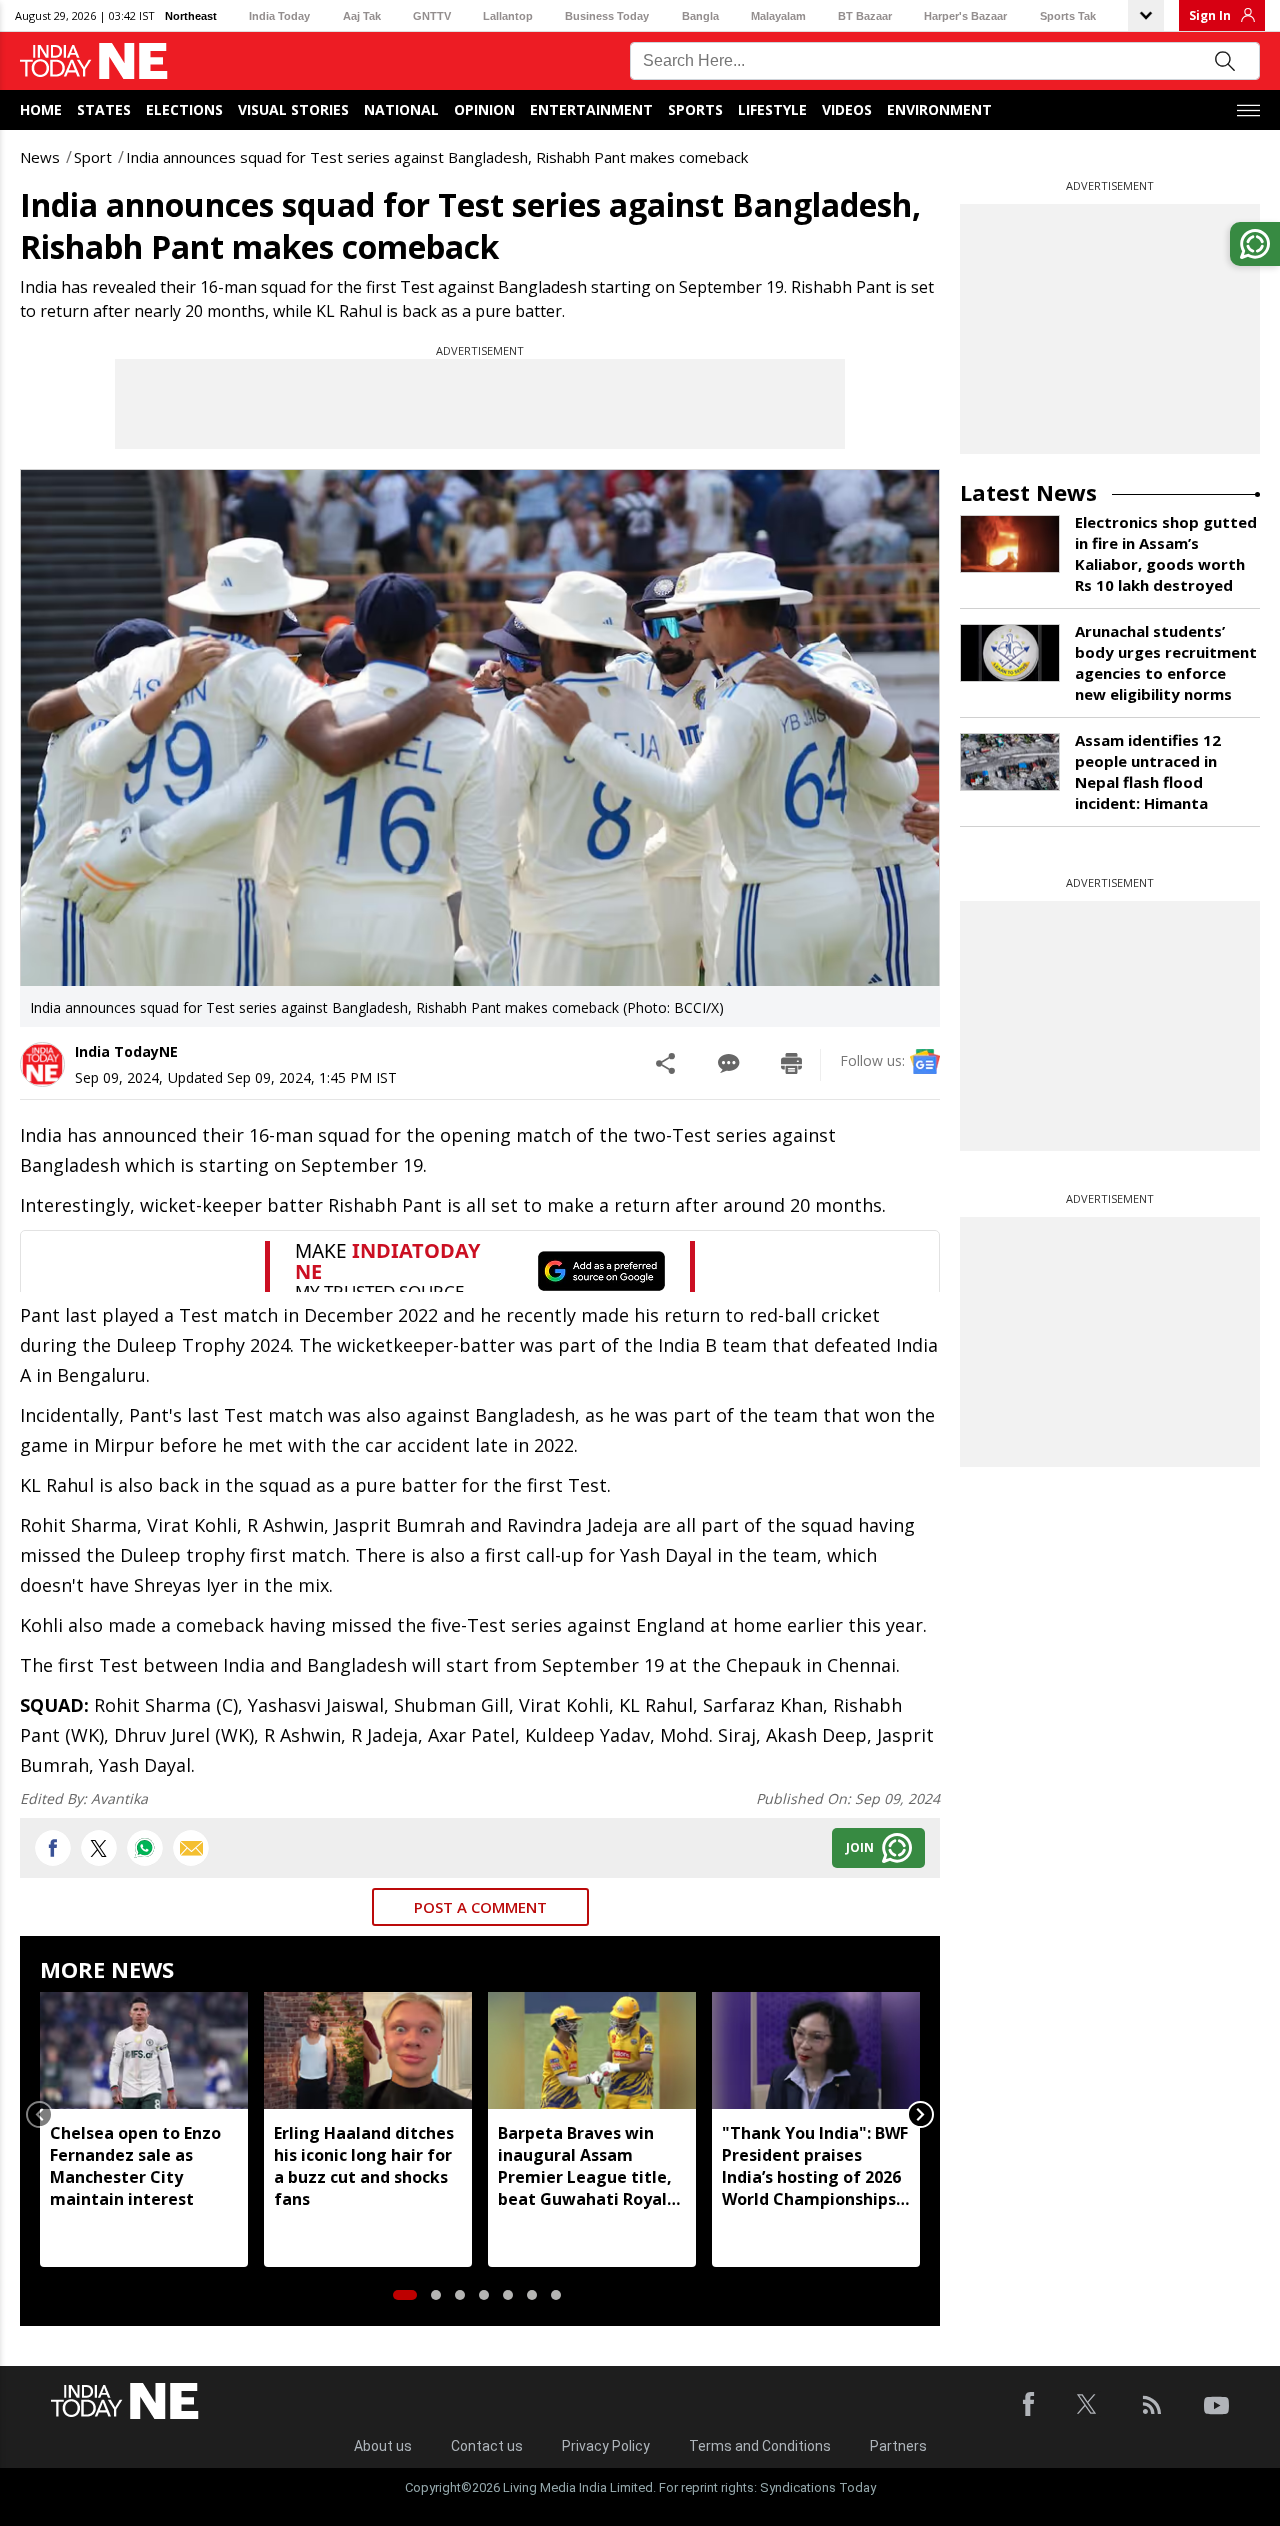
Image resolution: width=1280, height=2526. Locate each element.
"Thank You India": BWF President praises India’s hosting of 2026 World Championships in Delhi (815, 2166)
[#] (145, 1848)
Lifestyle (772, 109)
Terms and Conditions (760, 2446)
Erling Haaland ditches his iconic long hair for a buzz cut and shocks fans (364, 2166)
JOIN (860, 1847)
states (104, 109)
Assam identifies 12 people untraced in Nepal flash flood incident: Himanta (1148, 771)
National (401, 109)
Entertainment (591, 109)
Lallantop (508, 16)
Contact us (487, 2446)
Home (41, 109)
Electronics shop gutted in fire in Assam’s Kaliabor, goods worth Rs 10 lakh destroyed (1166, 553)
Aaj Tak (362, 16)
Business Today (607, 16)
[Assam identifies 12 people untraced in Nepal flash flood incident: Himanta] (1010, 762)
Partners (898, 2446)
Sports (695, 109)
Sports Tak (1068, 16)
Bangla (700, 16)
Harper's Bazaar (965, 16)
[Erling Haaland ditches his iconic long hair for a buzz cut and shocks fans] (368, 2050)
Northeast (191, 16)
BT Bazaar (865, 16)
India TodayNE (126, 1051)
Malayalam (778, 16)
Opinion (484, 109)
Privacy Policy (606, 2446)
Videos (847, 109)
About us (383, 2446)
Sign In (1210, 15)
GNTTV (432, 16)
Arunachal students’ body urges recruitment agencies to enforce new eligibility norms (1166, 662)
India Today (279, 16)
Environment (939, 109)
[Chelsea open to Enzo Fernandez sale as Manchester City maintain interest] (144, 2050)
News (40, 157)
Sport (93, 157)
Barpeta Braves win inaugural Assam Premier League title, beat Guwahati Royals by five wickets (586, 2166)
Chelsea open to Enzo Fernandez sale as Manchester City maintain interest (135, 2166)
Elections (184, 109)
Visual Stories (293, 109)
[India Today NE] (94, 61)
